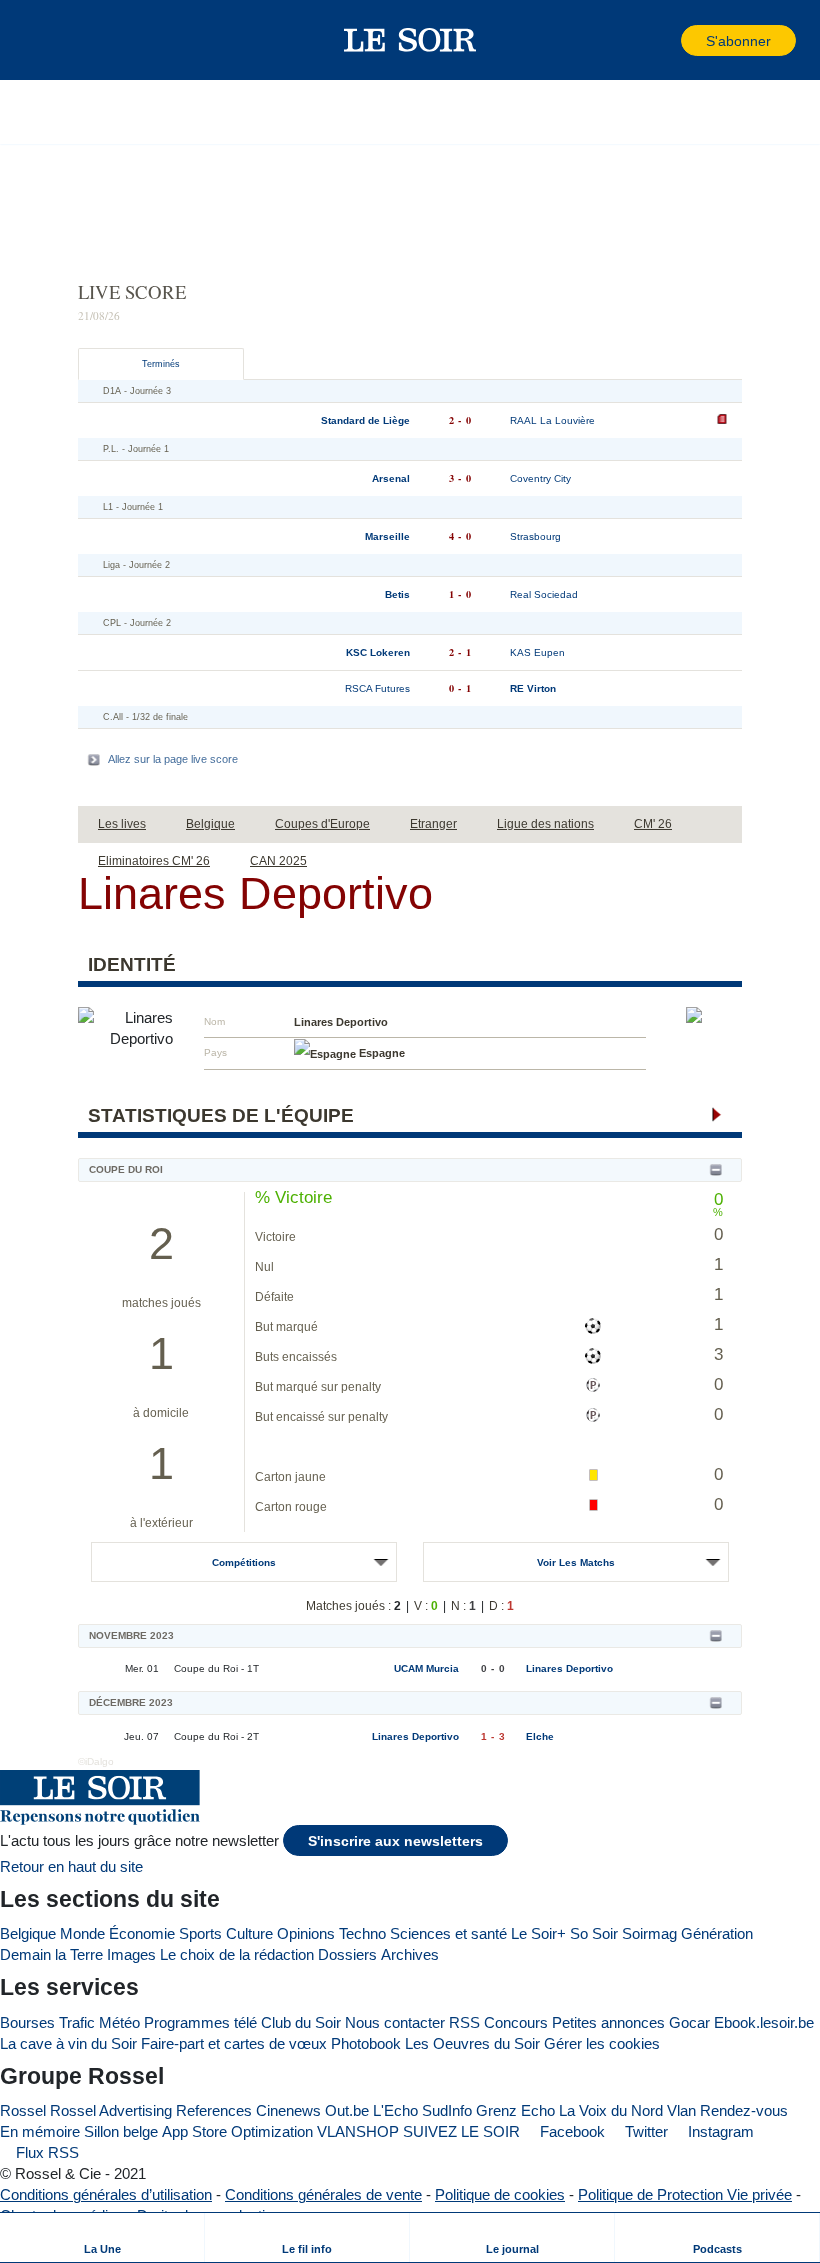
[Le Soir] (410, 40)
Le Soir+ (538, 1933)
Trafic (77, 2022)
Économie (142, 1933)
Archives (410, 1954)
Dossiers (347, 1954)
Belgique (28, 1933)
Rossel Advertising (111, 2110)
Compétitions (244, 1562)
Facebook (570, 2131)
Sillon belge (121, 2131)
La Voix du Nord (611, 2110)
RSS (464, 2022)
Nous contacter (395, 2022)
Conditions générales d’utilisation (106, 2194)
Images (131, 1954)
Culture (249, 1933)
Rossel (23, 2110)
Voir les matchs (576, 1562)
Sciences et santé (448, 1933)
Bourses (27, 2022)
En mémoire (40, 2131)
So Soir (594, 1933)
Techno (362, 1933)
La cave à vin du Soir (68, 2043)
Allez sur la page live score (173, 759)
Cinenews (288, 2110)
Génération (717, 1933)
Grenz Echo (515, 2110)
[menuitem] (102, 2237)
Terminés (161, 364)
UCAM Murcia (426, 1668)
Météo (119, 2022)
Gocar (689, 2022)
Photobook (366, 2043)
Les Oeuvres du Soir (472, 2043)
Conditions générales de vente (323, 2194)
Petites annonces (608, 2022)
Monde (82, 1933)
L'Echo (395, 2110)
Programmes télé (200, 2022)
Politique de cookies (500, 2194)
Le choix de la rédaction (237, 1954)
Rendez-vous (744, 2110)
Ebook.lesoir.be (764, 2022)
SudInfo (447, 2110)
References (214, 2110)
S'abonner (738, 41)
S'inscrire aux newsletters (395, 1841)
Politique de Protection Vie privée (685, 2194)
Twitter (644, 2131)
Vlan (681, 2110)
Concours (516, 2022)
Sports (200, 1933)
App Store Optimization (237, 2131)
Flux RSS (45, 2152)
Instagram (719, 2131)
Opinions (306, 1933)
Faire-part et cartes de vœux (234, 2043)
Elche (540, 1736)
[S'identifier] (664, 40)
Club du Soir (301, 2022)
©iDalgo (96, 1761)
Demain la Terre (51, 1954)
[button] (49, 40)
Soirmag (649, 1933)
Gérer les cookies (602, 2043)
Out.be (347, 2110)
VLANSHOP (358, 2131)
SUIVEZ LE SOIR (461, 2131)
